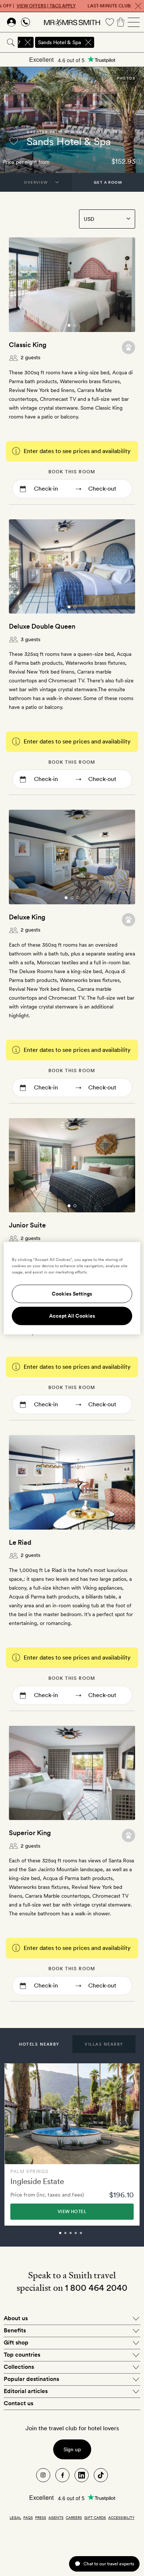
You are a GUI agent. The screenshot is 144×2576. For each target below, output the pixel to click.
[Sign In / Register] (11, 22)
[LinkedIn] (82, 2475)
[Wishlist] (110, 22)
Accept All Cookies (72, 1316)
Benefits (15, 2330)
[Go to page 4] (81, 1523)
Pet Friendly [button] (128, 347)
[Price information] (139, 161)
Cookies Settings (72, 1294)
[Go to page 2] (75, 325)
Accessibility (121, 2517)
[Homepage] (72, 22)
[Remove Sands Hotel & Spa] (88, 42)
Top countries (22, 2355)
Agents (56, 2517)
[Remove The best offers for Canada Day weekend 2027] (28, 42)
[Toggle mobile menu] (134, 22)
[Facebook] (62, 2475)
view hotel (72, 2212)
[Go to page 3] (78, 898)
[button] (39, 2044)
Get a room (108, 182)
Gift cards (95, 2517)
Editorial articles (26, 2391)
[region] (72, 1288)
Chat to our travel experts (109, 2564)
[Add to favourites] (14, 141)
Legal (15, 2517)
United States (108, 132)
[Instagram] (43, 2475)
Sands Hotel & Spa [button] (59, 42)
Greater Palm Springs (56, 132)
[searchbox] (120, 42)
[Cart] (121, 22)
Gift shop (16, 2342)
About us (16, 2318)
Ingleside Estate (37, 2181)
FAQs (28, 2517)
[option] (72, 2144)
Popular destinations (31, 2379)
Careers (74, 2517)
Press (41, 2517)
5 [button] (89, 2236)
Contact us (18, 2403)
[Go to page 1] (69, 325)
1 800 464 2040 (96, 2288)
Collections (19, 2367)
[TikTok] (101, 2475)
